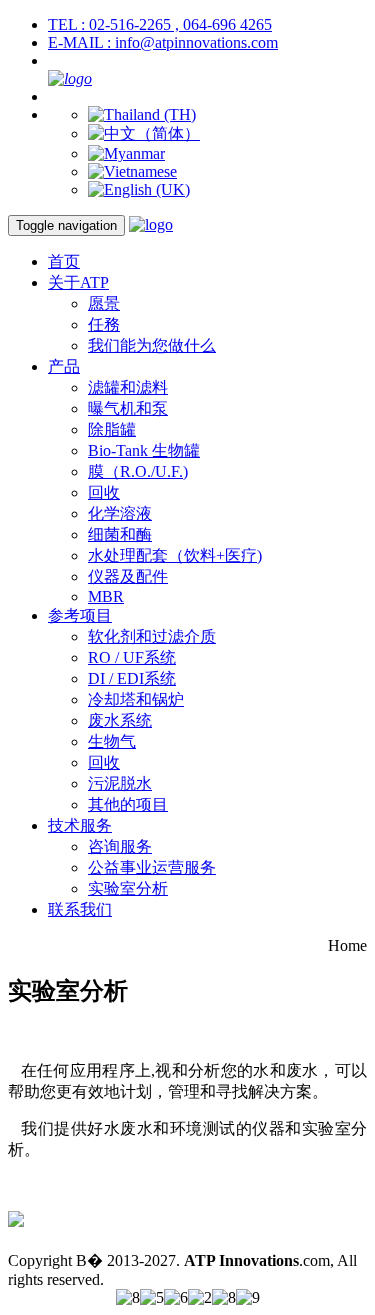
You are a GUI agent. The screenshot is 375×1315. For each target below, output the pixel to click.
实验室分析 (128, 888)
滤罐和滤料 (128, 387)
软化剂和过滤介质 (152, 636)
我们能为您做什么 (152, 345)
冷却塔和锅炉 (136, 699)
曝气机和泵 (128, 408)
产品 (64, 366)
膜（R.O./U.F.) (138, 471)
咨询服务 (120, 846)
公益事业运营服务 (152, 867)
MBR (106, 596)
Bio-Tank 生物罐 (144, 450)
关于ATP (78, 282)
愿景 (104, 303)
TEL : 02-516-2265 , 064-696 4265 (160, 24)
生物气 (112, 741)
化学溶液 (120, 513)
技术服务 (80, 825)
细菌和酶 (120, 534)
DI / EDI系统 (132, 678)
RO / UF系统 (132, 657)
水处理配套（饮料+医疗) (175, 555)
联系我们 (80, 909)
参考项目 (80, 615)
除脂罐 (112, 429)
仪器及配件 (128, 576)
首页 (64, 261)
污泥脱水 (120, 783)
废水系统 (120, 720)
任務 (104, 324)
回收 (104, 492)
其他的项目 (128, 804)
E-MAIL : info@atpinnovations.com (163, 42)
